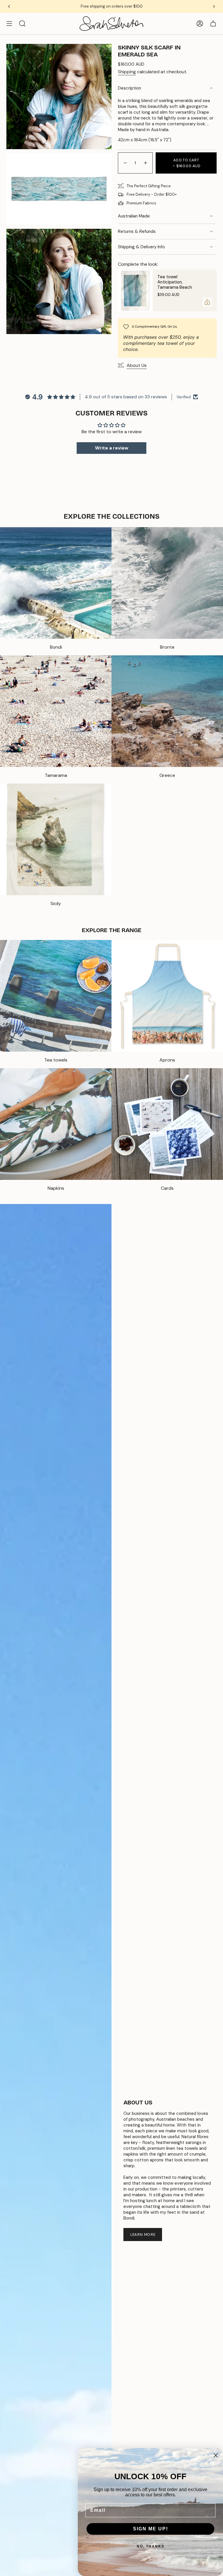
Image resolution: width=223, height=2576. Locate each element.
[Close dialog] (216, 2455)
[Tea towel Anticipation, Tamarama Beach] (135, 290)
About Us (137, 365)
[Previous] (9, 6)
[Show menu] (9, 24)
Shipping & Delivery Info (141, 247)
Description (130, 88)
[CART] (213, 24)
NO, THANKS (151, 2546)
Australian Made (134, 216)
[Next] (214, 6)
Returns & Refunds (137, 231)
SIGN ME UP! (151, 2529)
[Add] (207, 302)
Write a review (112, 448)
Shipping (127, 72)
